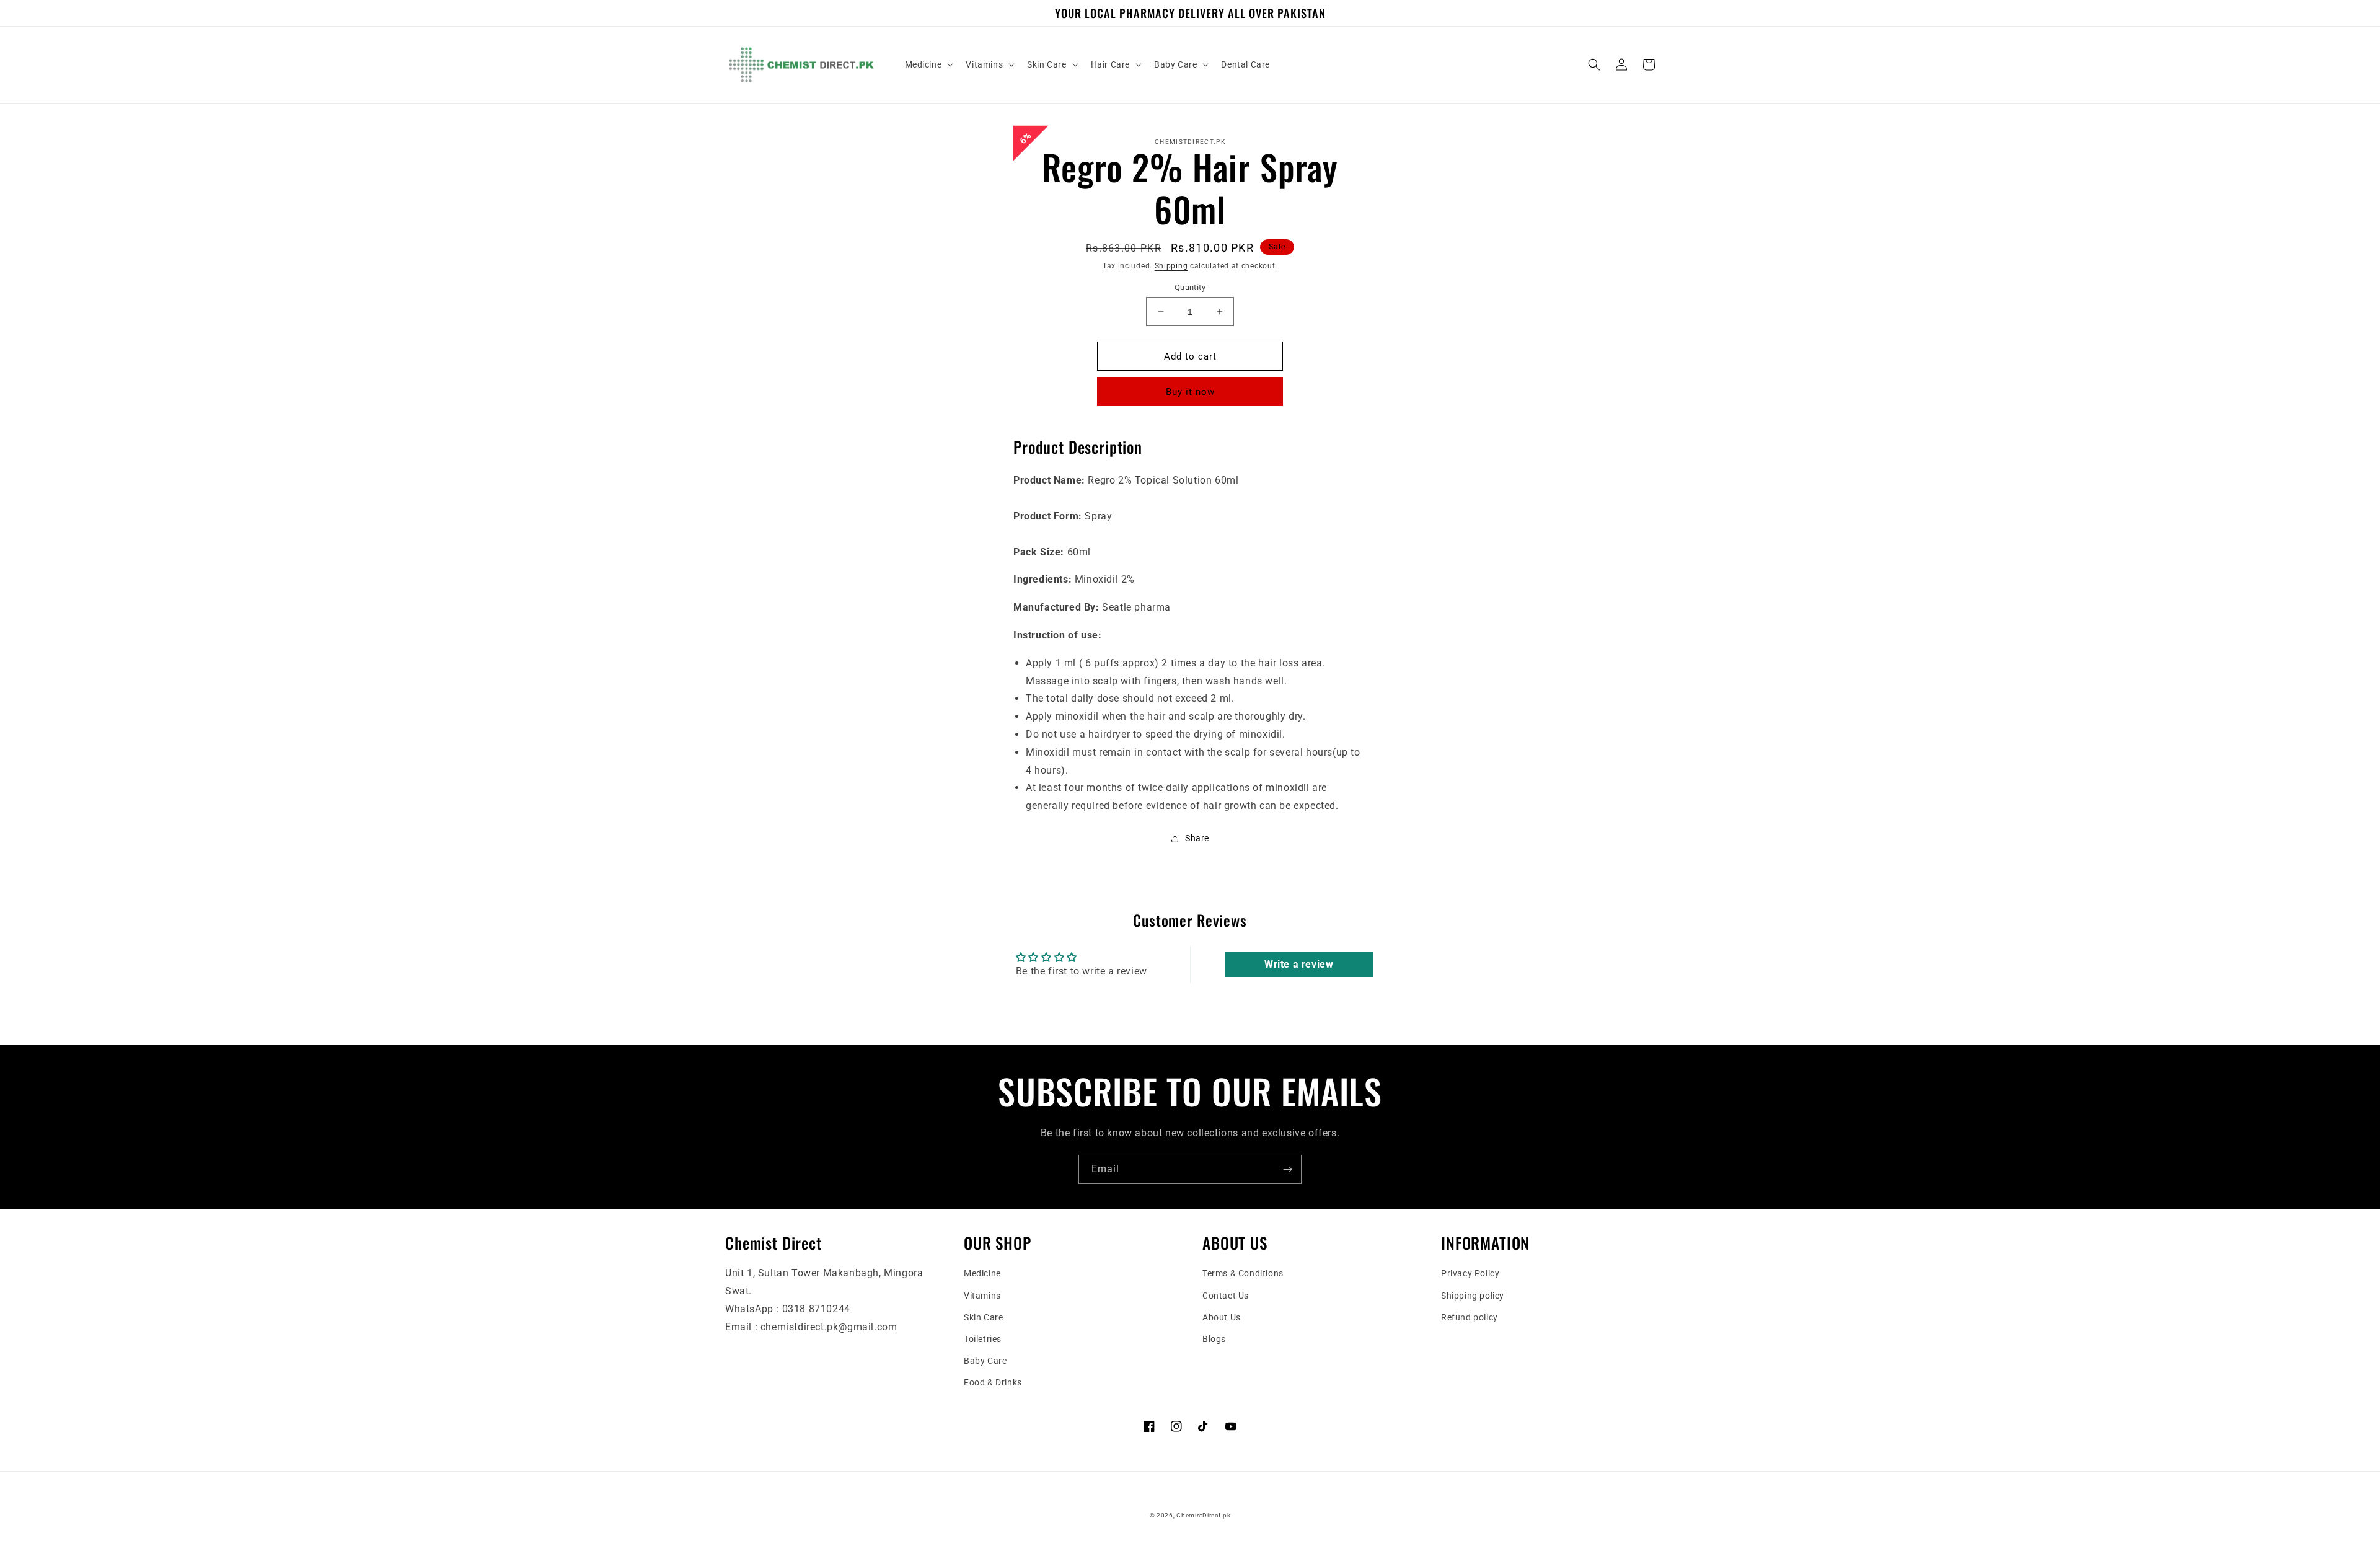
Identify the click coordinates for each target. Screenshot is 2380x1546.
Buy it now (1190, 392)
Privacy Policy (1470, 1273)
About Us (1222, 1317)
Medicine (982, 1273)
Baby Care (985, 1361)
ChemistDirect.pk (1203, 1515)
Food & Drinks (993, 1382)
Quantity (1190, 287)
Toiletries (983, 1339)
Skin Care (983, 1317)
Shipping (1171, 266)
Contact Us (1226, 1296)
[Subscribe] (1287, 1169)
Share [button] (1197, 838)
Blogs (1214, 1339)
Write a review (1299, 964)
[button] (928, 64)
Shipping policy (1473, 1296)
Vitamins (982, 1296)
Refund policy (1470, 1317)
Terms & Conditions (1243, 1273)
